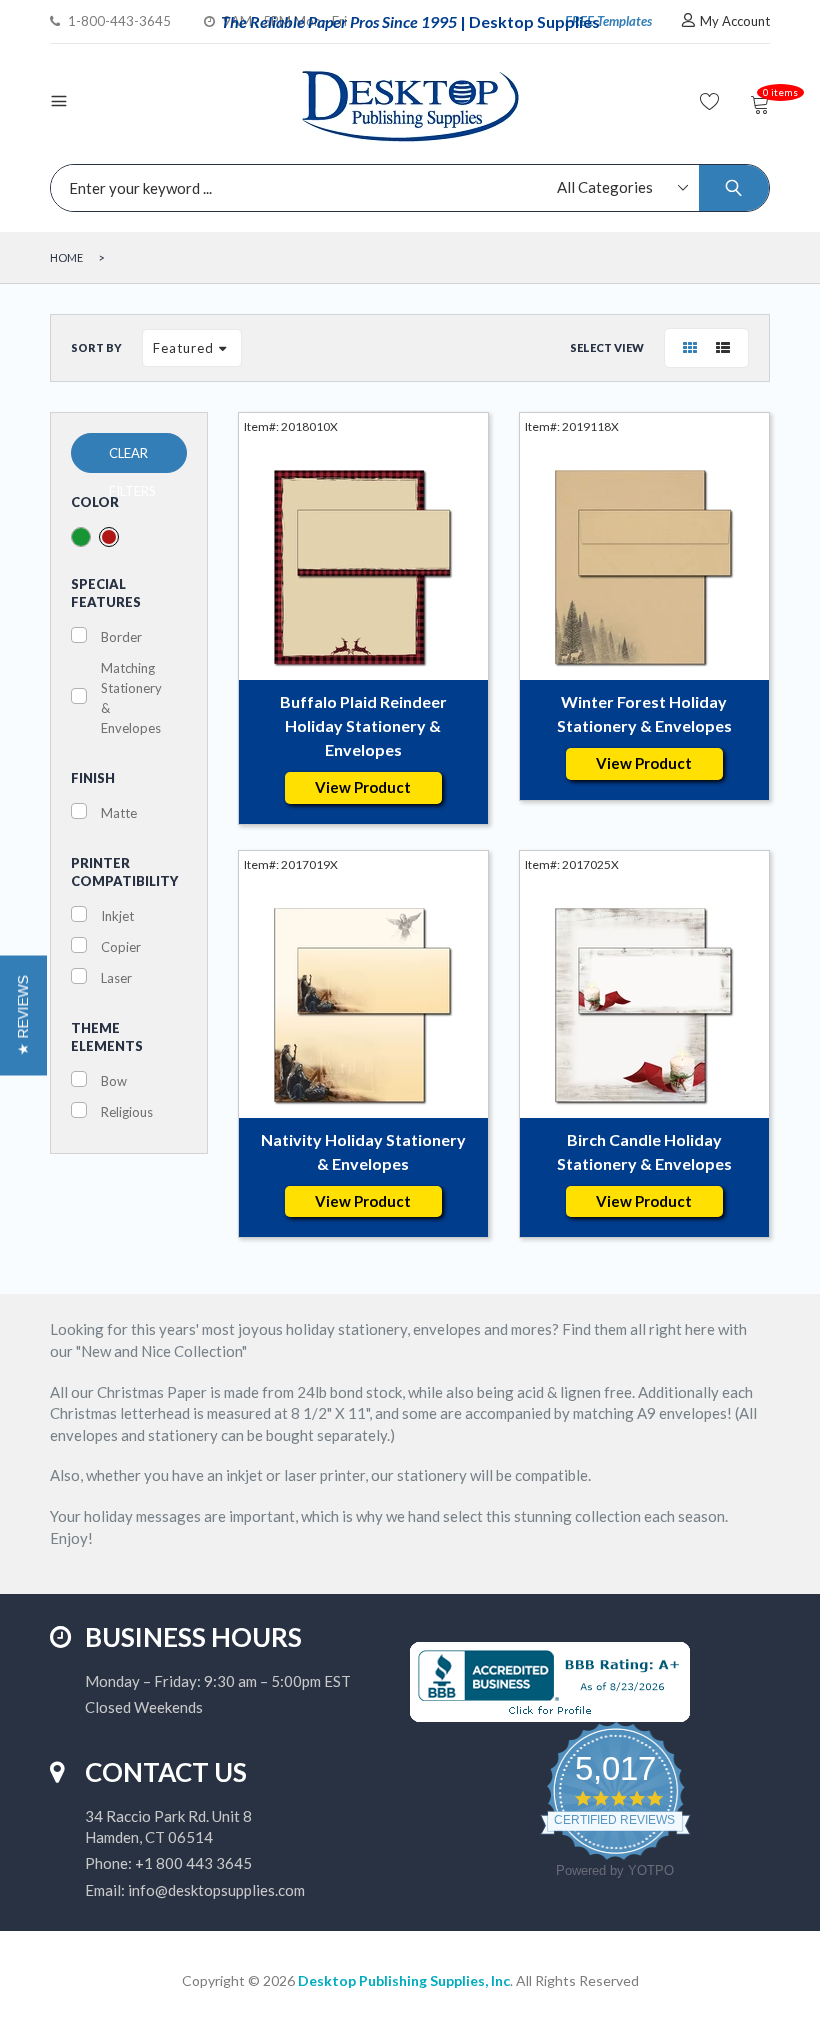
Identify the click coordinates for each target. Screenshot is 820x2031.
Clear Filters (132, 459)
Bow (114, 1081)
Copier (121, 947)
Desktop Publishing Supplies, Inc (404, 1980)
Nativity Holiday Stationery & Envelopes (363, 1151)
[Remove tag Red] (109, 537)
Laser (116, 978)
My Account (735, 21)
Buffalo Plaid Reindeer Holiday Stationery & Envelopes (363, 725)
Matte (119, 813)
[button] (23, 1016)
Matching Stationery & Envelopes (131, 698)
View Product (363, 787)
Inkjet (117, 916)
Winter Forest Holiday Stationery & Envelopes (644, 713)
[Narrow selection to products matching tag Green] (81, 537)
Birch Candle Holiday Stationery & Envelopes (644, 1151)
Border (121, 637)
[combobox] (405, 188)
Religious (127, 1112)
